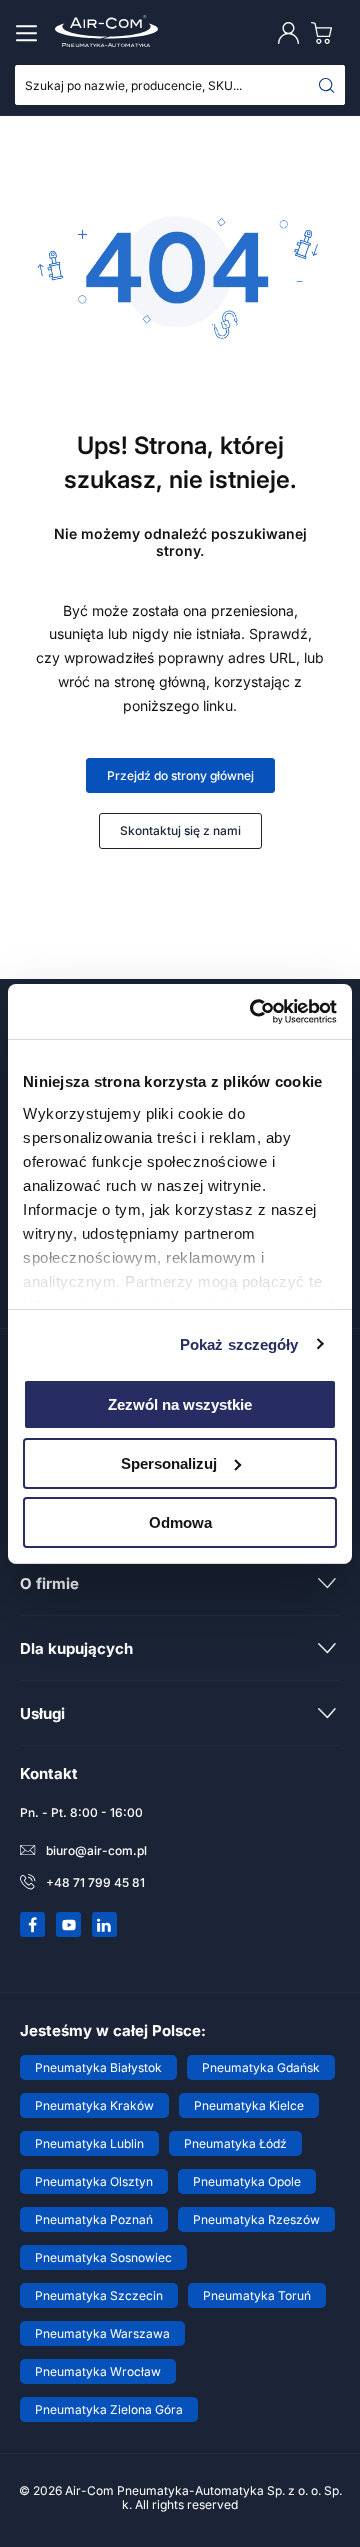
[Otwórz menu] (30, 33)
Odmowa (180, 1521)
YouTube (69, 1925)
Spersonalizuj (169, 1463)
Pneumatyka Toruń (257, 2295)
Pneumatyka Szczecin (99, 2295)
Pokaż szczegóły (239, 1343)
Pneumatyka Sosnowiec (103, 2257)
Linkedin (105, 1925)
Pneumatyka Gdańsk (261, 2067)
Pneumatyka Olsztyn (94, 2181)
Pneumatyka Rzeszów (256, 2219)
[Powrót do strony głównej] (180, 335)
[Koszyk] (326, 32)
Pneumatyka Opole (247, 2181)
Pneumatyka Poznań (94, 2219)
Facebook (33, 1925)
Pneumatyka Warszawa (102, 2333)
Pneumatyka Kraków (94, 2105)
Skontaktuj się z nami (180, 830)
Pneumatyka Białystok (98, 2067)
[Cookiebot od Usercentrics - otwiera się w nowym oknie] (254, 1011)
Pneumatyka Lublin (89, 2143)
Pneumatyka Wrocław (98, 2371)
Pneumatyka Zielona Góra (109, 2409)
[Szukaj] (327, 85)
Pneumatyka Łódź (235, 2143)
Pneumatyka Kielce (249, 2105)
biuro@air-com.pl (96, 1850)
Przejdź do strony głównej (180, 775)
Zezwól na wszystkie (180, 1404)
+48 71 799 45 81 (95, 1882)
